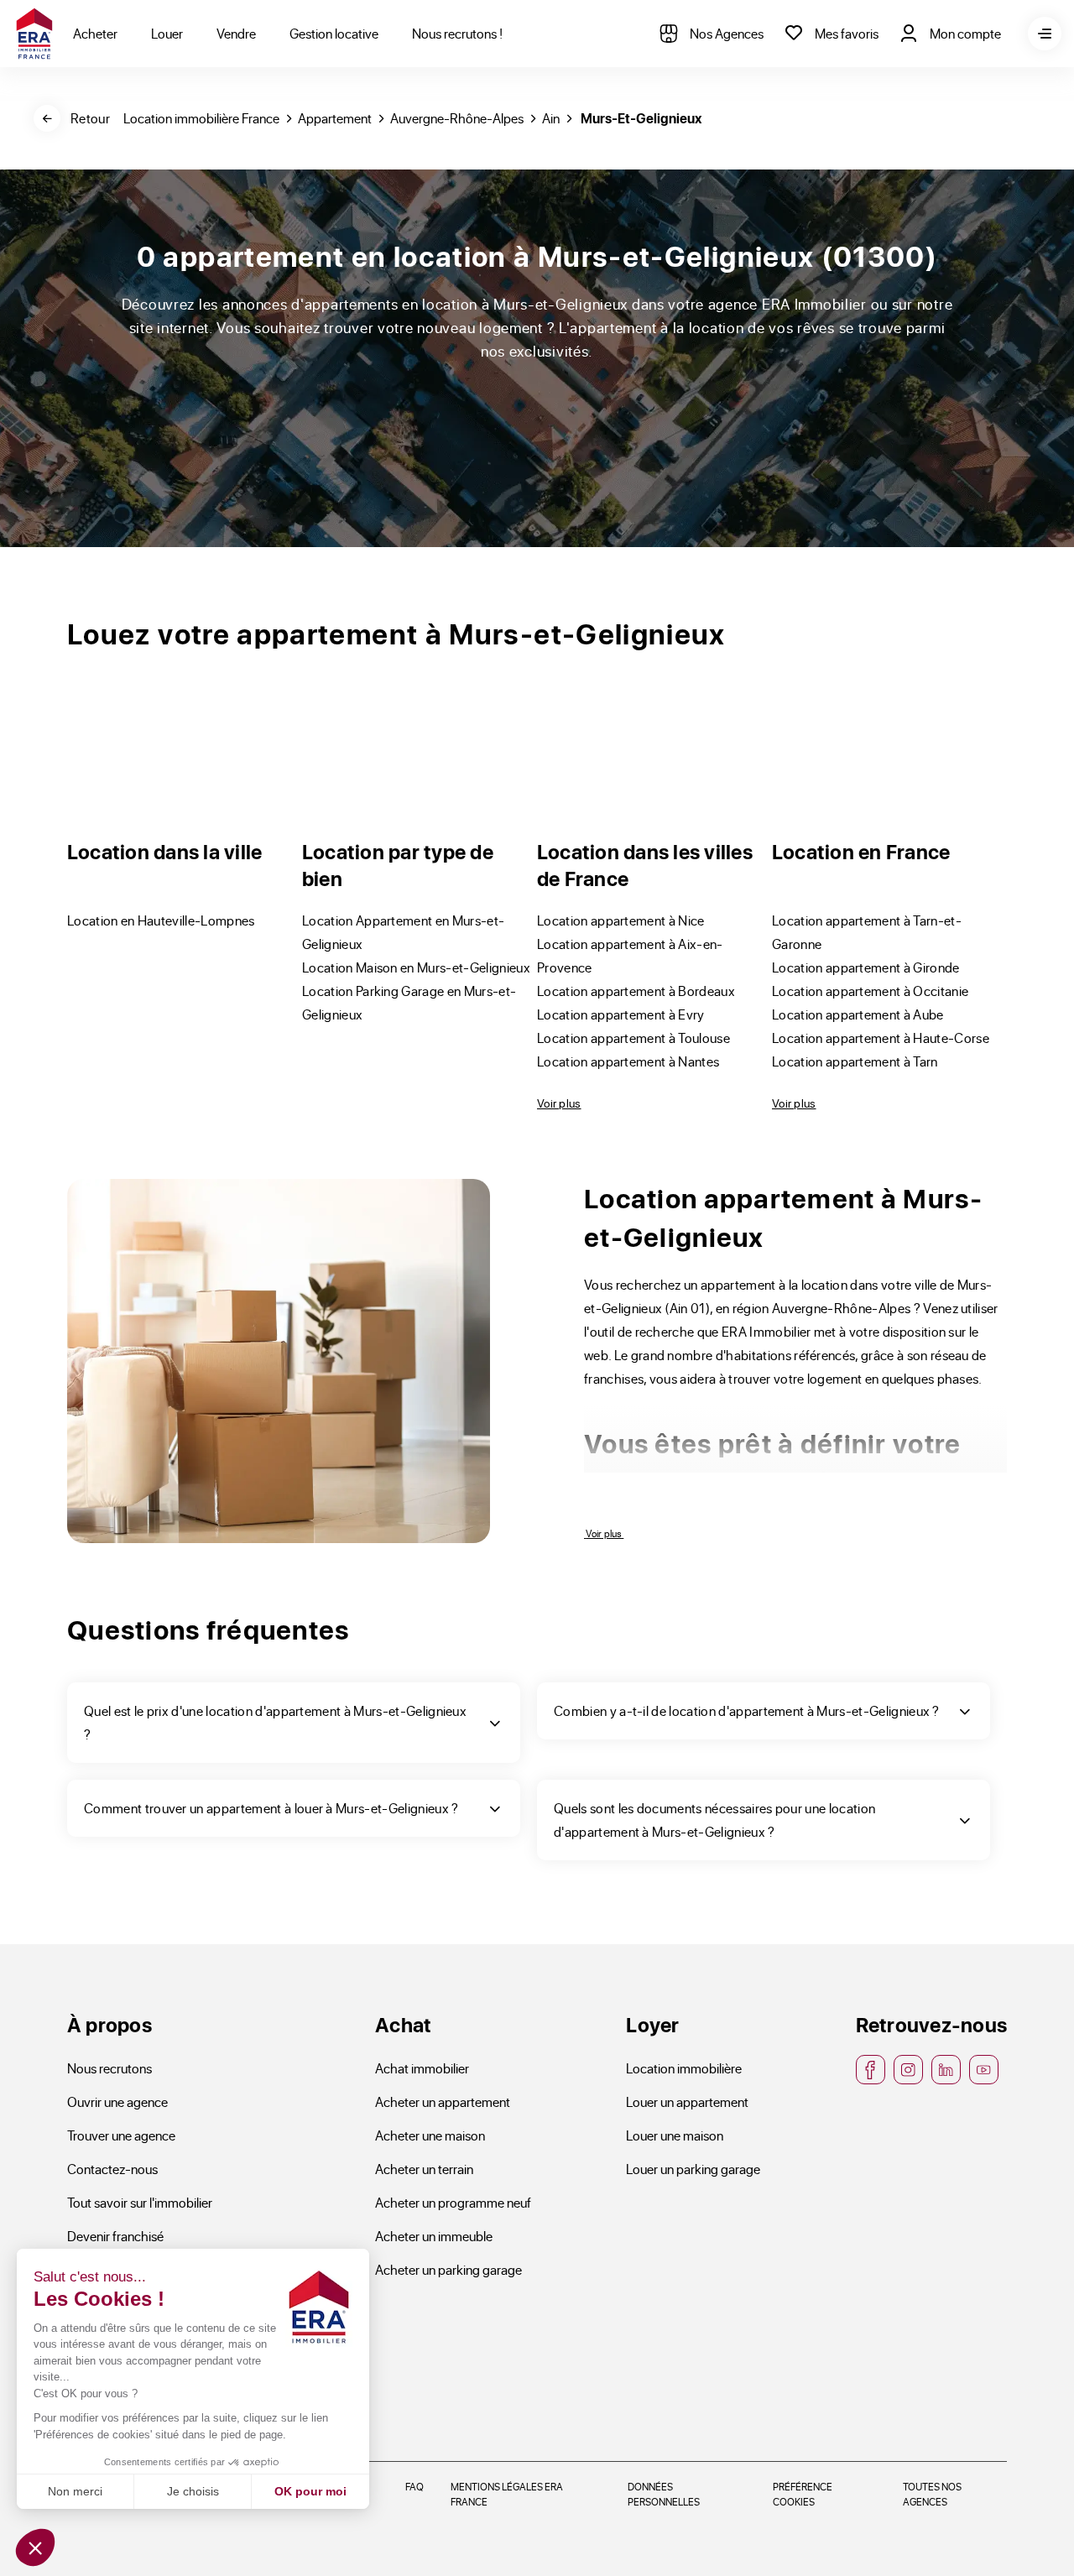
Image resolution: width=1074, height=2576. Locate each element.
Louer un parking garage (693, 2169)
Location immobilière (684, 2068)
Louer (167, 33)
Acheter (95, 33)
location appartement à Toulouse (633, 1038)
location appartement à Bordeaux (636, 991)
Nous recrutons (109, 2068)
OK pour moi (310, 2491)
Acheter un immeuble (434, 2236)
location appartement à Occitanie (870, 991)
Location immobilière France (201, 118)
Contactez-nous (112, 2169)
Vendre (236, 33)
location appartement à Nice (621, 920)
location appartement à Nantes (628, 1061)
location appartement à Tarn (855, 1061)
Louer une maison (675, 2135)
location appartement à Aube (858, 1014)
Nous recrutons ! (457, 33)
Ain (551, 118)
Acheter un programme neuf (453, 2202)
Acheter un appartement (443, 2101)
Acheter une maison (430, 2135)
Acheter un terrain (424, 2169)
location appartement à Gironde (866, 967)
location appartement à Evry (621, 1014)
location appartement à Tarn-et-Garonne (867, 932)
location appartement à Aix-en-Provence (630, 955)
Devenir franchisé (115, 2236)
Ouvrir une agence (117, 2101)
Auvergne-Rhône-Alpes (457, 118)
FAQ (414, 2486)
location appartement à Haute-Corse (881, 1038)
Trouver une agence (121, 2135)
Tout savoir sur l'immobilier (140, 2202)
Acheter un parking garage (448, 2269)
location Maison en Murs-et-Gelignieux (416, 967)
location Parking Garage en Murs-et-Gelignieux (409, 1002)
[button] (35, 2547)
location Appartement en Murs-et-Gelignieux (403, 932)
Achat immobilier (422, 2068)
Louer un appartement (687, 2101)
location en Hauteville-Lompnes (161, 920)
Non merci (75, 2491)
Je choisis (193, 2491)
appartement (335, 118)
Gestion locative (334, 33)
